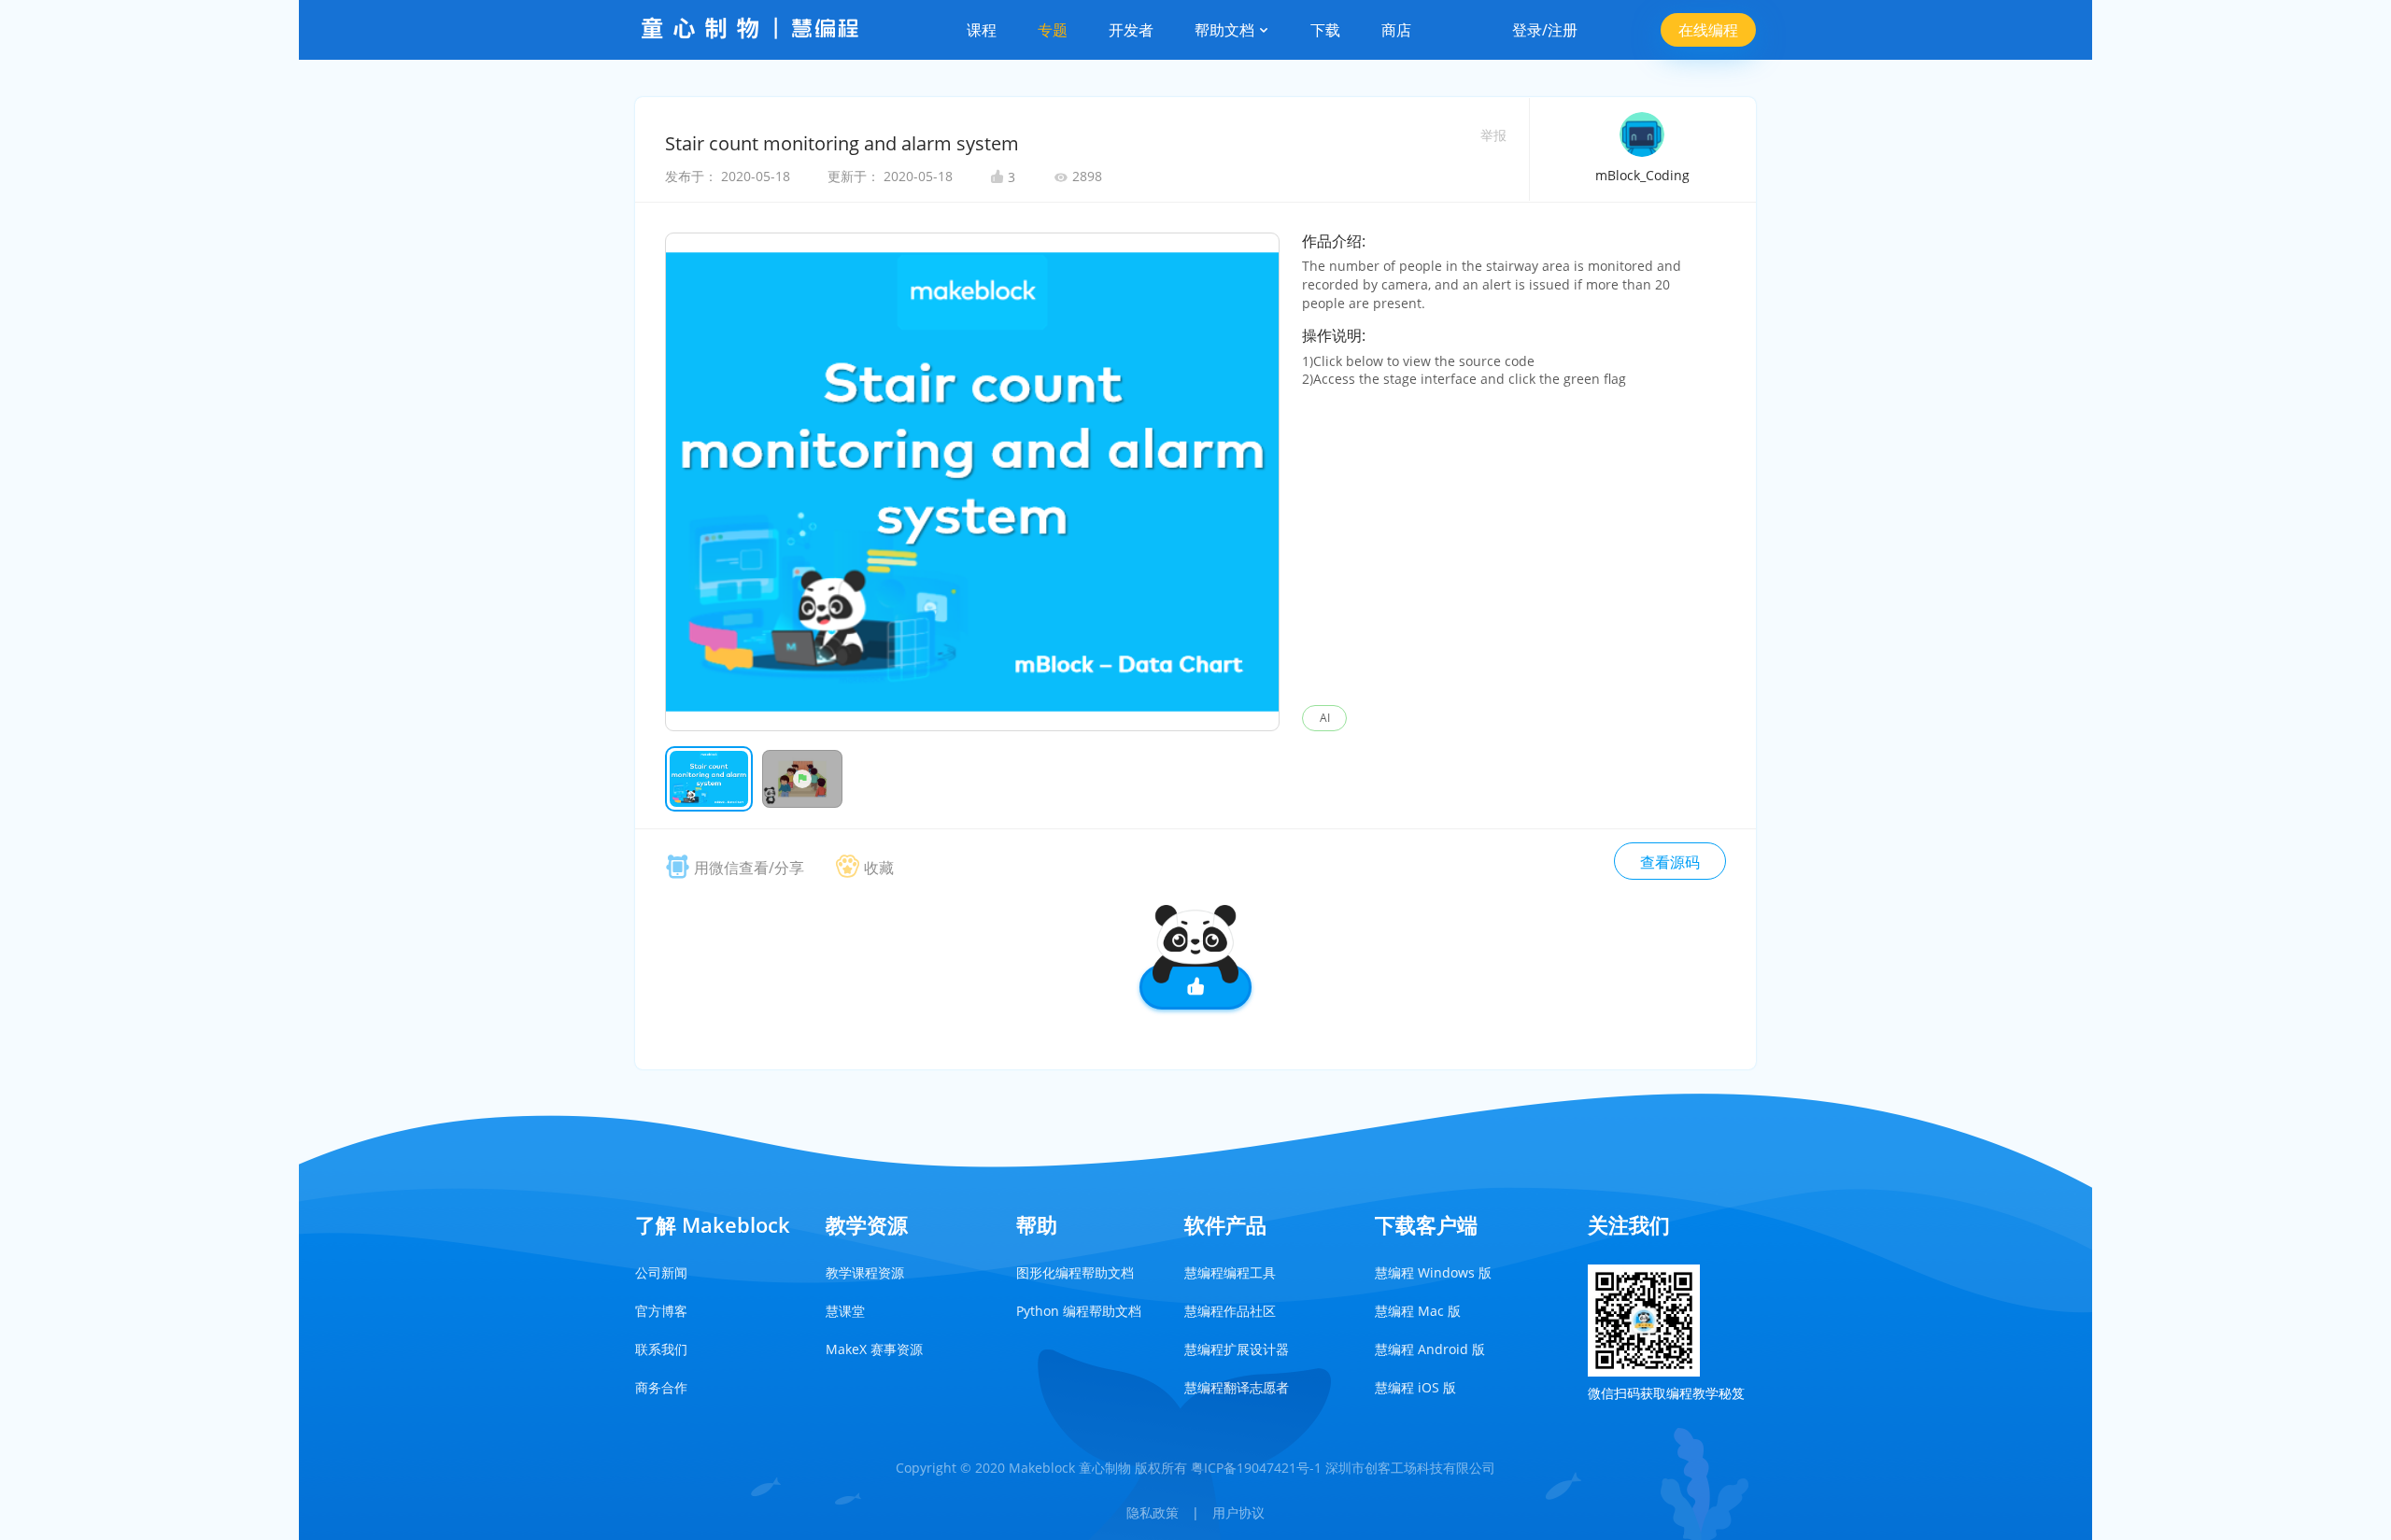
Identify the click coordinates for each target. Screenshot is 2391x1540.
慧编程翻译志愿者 (1237, 1387)
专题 (1053, 30)
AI (1325, 718)
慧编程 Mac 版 (1418, 1311)
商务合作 (661, 1387)
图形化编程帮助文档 (1075, 1272)
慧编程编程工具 (1230, 1272)
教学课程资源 (865, 1272)
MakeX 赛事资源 (874, 1349)
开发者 (1131, 30)
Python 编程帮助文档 (1079, 1311)
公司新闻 (661, 1272)
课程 (982, 30)
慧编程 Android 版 (1430, 1349)
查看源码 (1670, 862)
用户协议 (1238, 1512)
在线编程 (1708, 30)
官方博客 (661, 1311)
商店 (1396, 30)
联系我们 (661, 1349)
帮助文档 (1226, 30)
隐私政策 (1153, 1512)
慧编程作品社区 (1230, 1311)
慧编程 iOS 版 (1415, 1387)
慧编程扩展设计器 (1237, 1349)
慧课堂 (845, 1311)
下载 (1325, 30)
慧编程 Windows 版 (1433, 1272)
